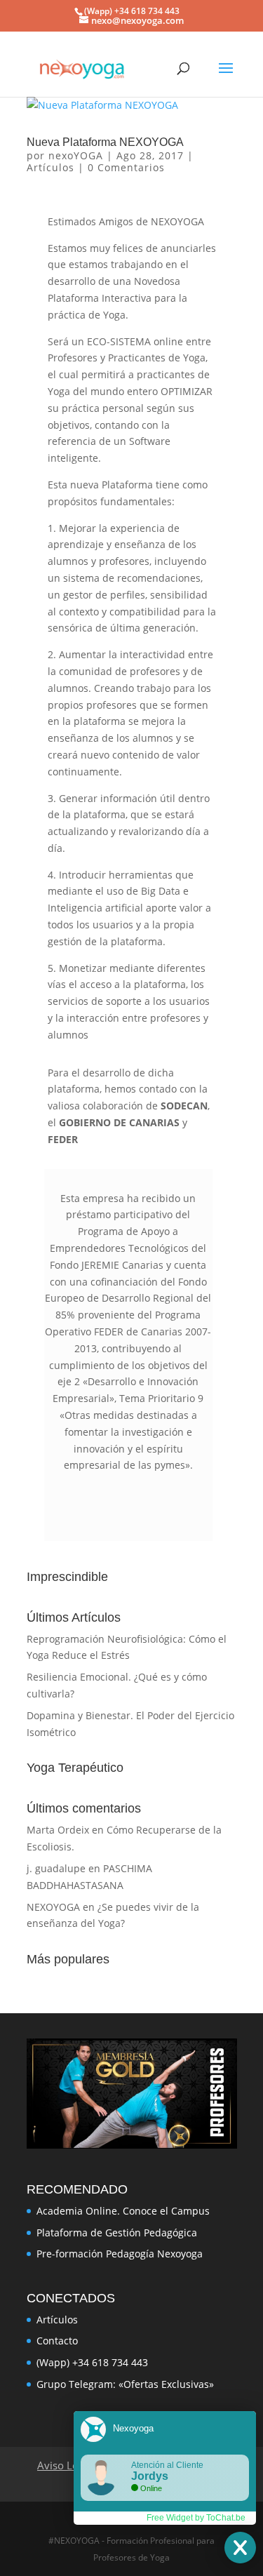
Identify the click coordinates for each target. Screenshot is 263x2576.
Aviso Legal (65, 2465)
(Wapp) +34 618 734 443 (92, 2362)
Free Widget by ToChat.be (196, 2518)
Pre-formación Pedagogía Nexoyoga (120, 2254)
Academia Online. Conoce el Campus (123, 2211)
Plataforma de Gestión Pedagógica (117, 2233)
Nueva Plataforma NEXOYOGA (105, 142)
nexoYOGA (76, 155)
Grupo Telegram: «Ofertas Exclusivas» (125, 2384)
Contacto (57, 2341)
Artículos (50, 167)
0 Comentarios (126, 167)
